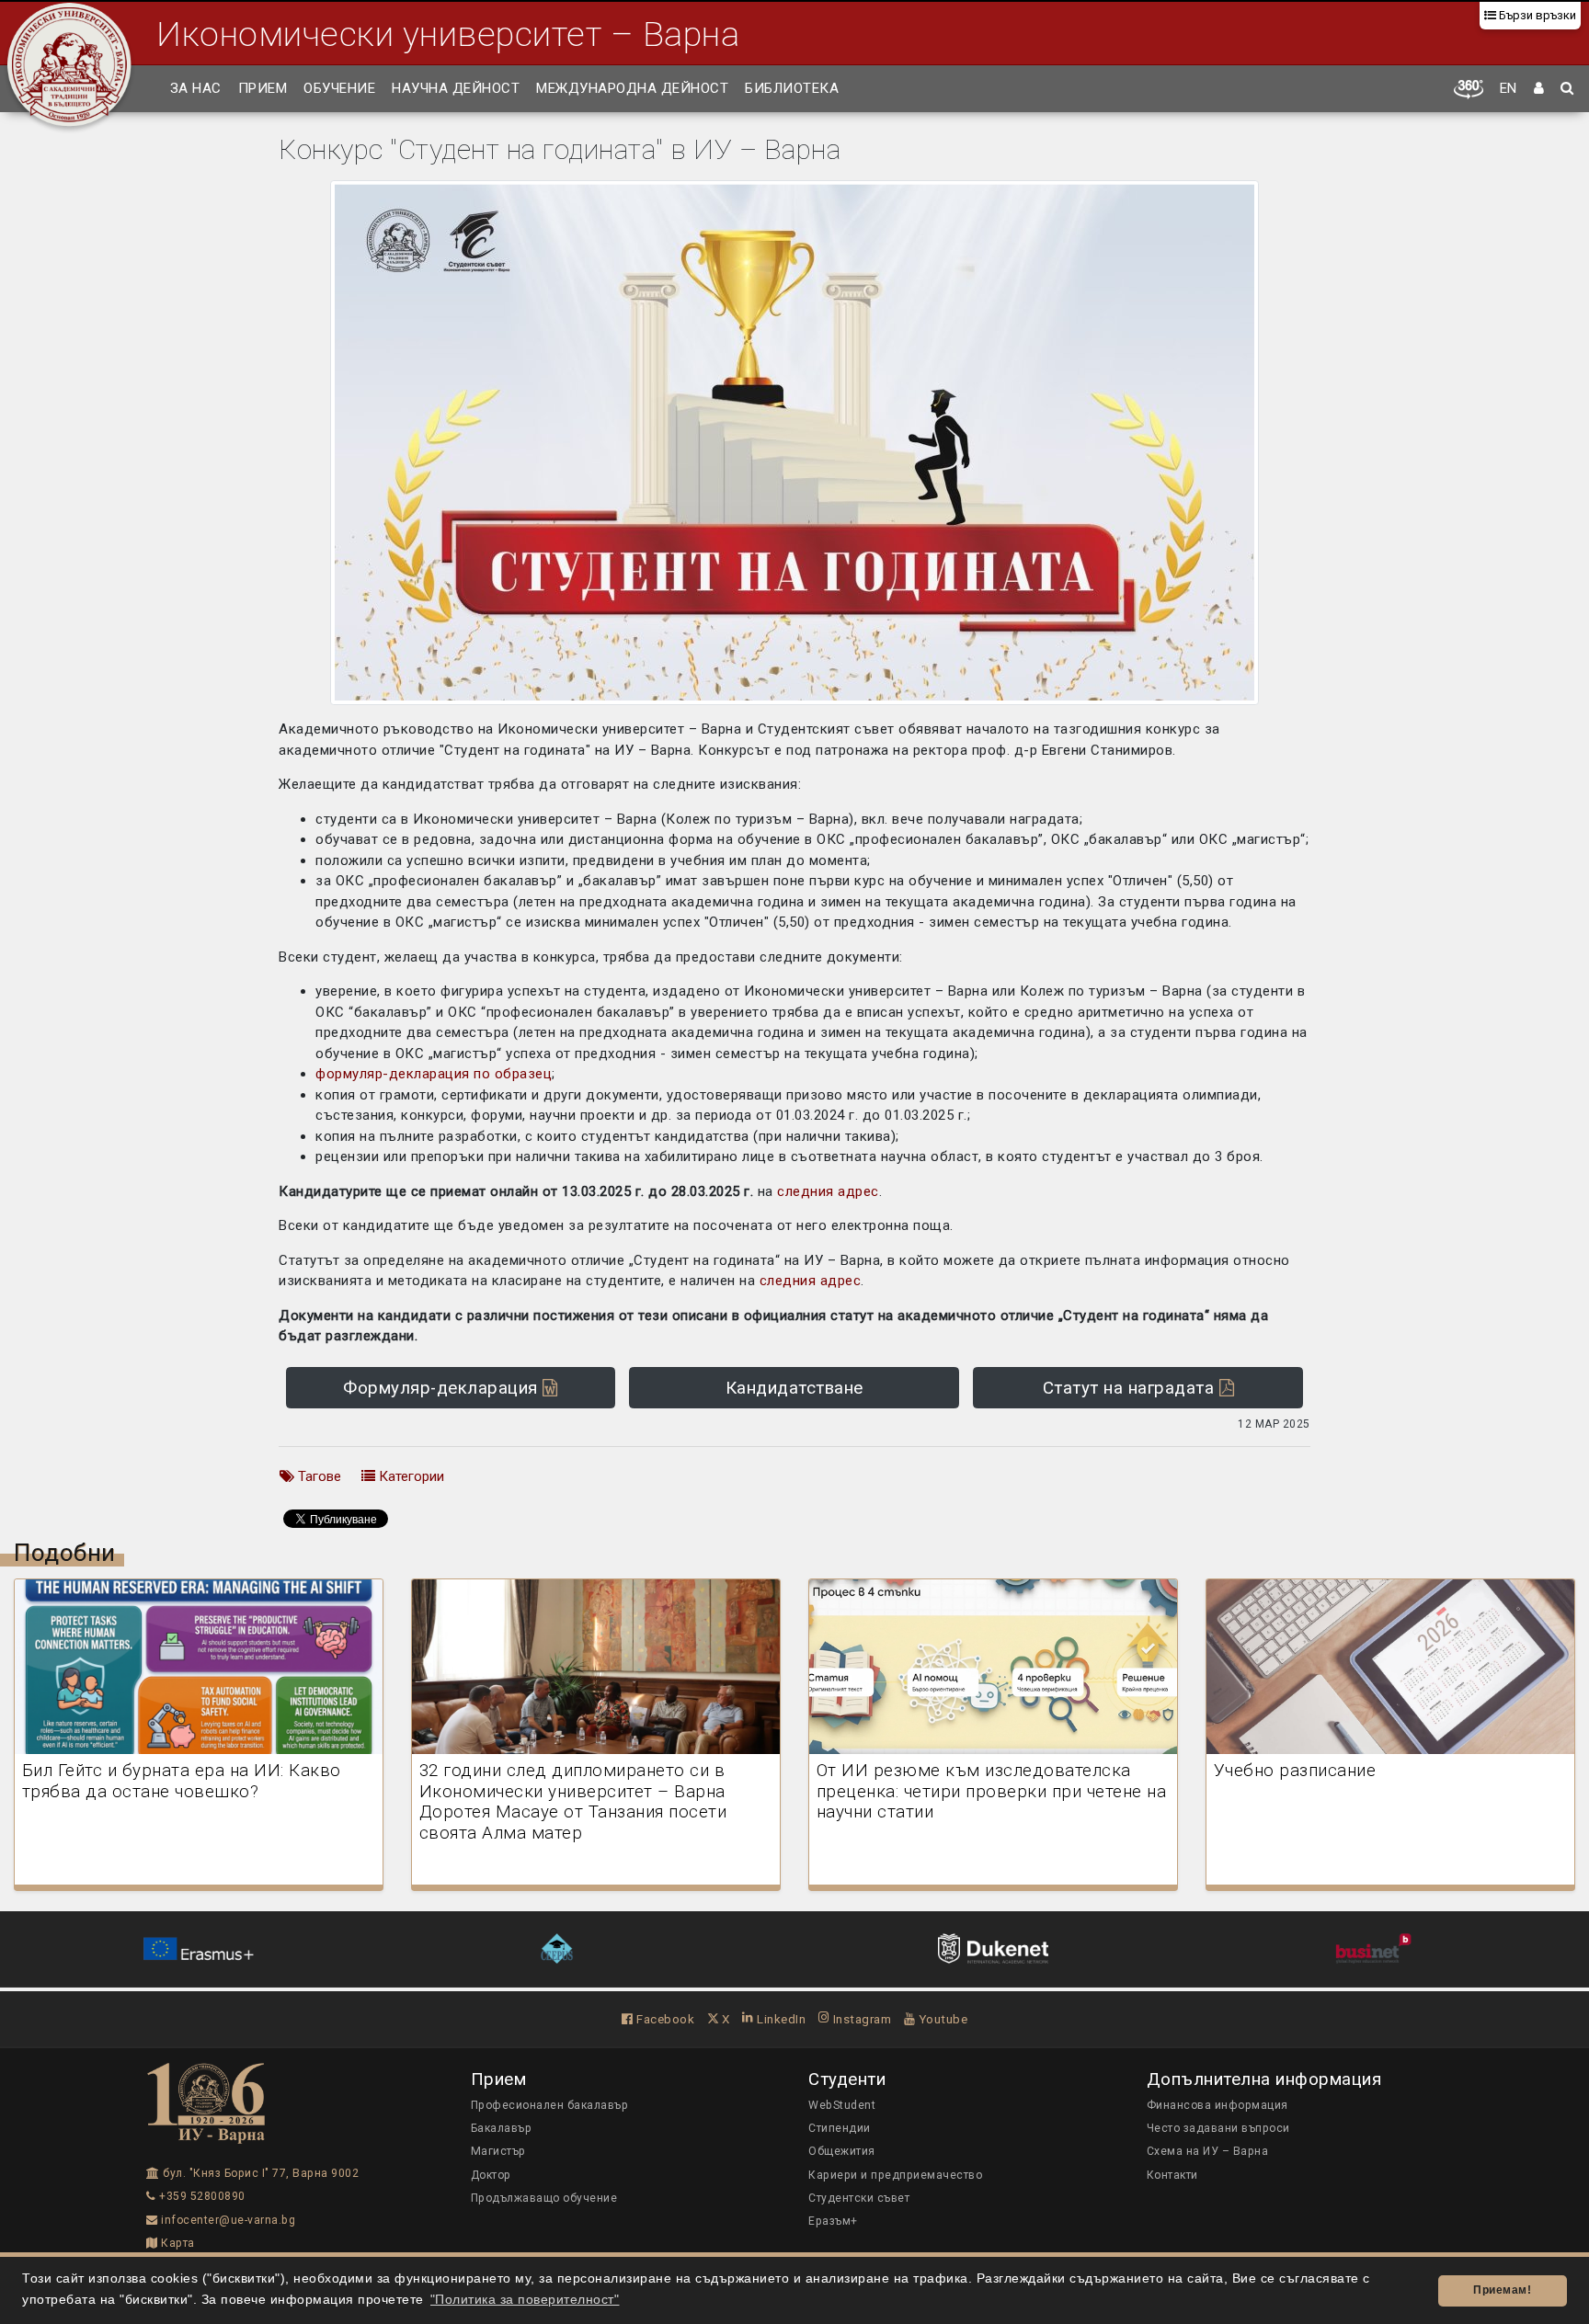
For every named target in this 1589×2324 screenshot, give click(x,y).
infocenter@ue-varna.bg (227, 2220)
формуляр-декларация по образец (434, 1074)
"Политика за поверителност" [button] (525, 2300)
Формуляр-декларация (443, 1388)
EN (1509, 88)
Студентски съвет (859, 2198)
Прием (263, 88)
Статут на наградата (1131, 1388)
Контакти (1172, 2175)
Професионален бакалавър (550, 2105)
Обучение (339, 88)
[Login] (1539, 89)
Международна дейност (632, 88)
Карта (177, 2243)
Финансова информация (1217, 2105)
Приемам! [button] (1502, 2290)
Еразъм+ (833, 2221)
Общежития (842, 2151)
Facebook (664, 2019)
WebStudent (842, 2105)
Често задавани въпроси (1218, 2128)
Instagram (860, 2019)
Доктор (491, 2175)
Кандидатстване (794, 1388)
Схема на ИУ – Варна (1208, 2151)
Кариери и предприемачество (895, 2175)
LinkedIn (780, 2019)
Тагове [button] (318, 1476)
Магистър (498, 2151)
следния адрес (828, 1191)
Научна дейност (456, 88)
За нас (196, 88)
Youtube (941, 2019)
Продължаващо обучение (544, 2198)
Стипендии (840, 2128)
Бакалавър (502, 2128)
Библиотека (792, 88)
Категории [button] (410, 1476)
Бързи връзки (1536, 15)
